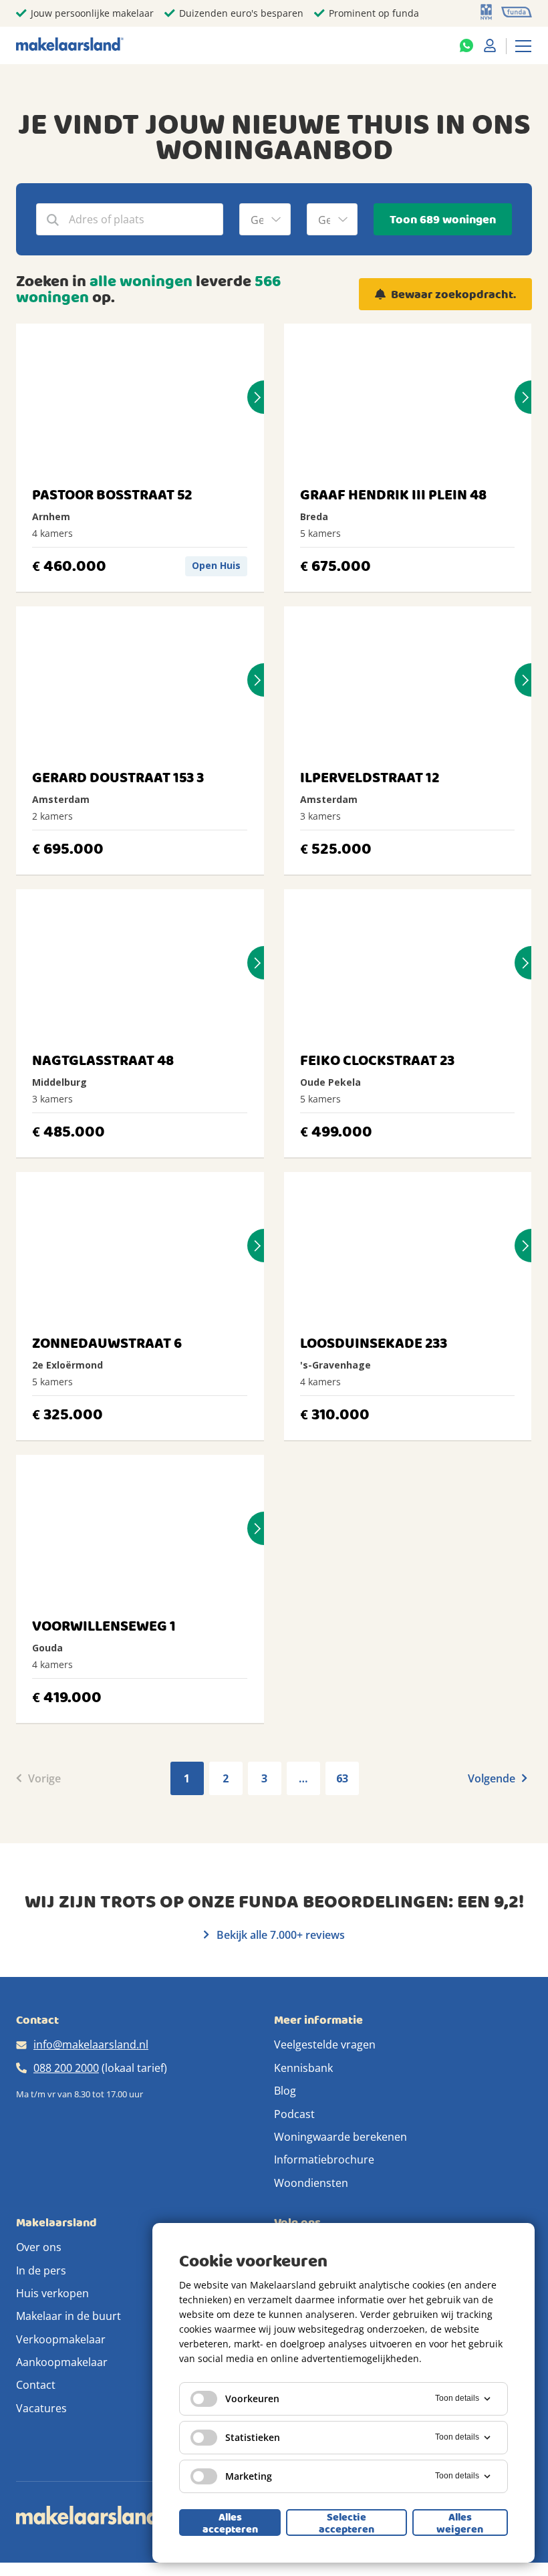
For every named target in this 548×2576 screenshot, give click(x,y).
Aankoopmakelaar (62, 2362)
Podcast (294, 2114)
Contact (36, 2385)
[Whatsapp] (466, 45)
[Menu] (523, 45)
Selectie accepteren (347, 2523)
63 (342, 1778)
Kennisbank (303, 2068)
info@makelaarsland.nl (91, 2044)
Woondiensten (311, 2183)
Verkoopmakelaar (61, 2339)
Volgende (493, 1778)
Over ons (39, 2247)
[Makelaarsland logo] (70, 45)
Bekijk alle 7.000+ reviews (279, 1935)
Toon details (457, 2398)
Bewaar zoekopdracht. (453, 295)
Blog (285, 2091)
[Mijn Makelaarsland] (490, 45)
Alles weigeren (460, 2523)
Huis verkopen (52, 2293)
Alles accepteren (230, 2523)
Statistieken (253, 2437)
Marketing (249, 2476)
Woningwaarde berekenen (340, 2137)
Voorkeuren (252, 2398)
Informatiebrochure (324, 2159)
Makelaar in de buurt (68, 2316)
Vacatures (41, 2408)
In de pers (41, 2270)
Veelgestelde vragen (325, 2044)
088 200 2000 (66, 2068)
